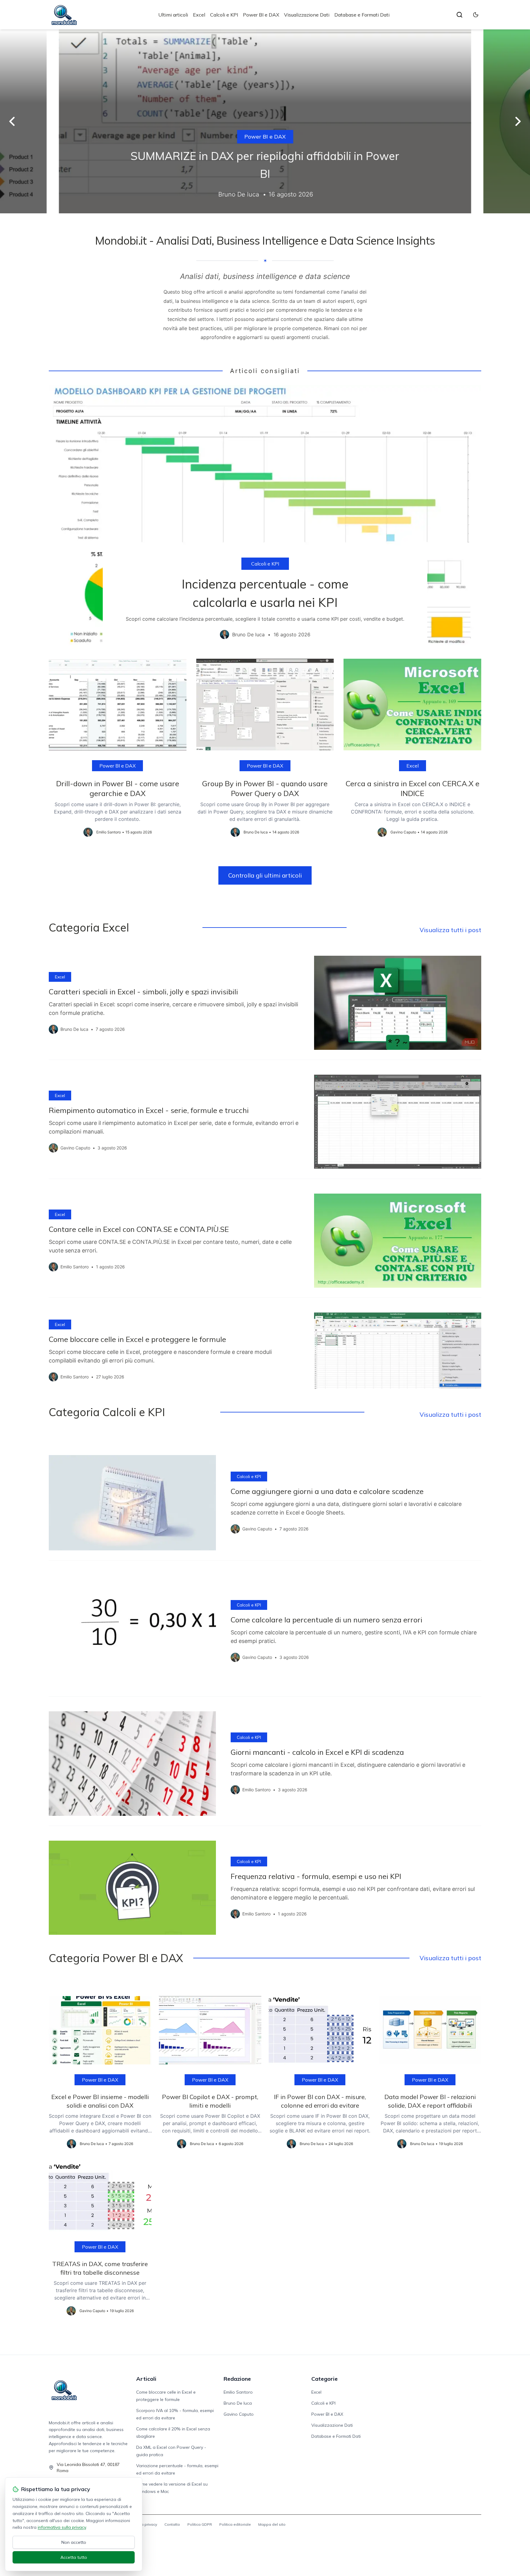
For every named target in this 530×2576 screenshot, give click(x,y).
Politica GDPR (200, 2524)
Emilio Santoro (238, 2392)
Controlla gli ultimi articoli (265, 875)
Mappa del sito (272, 2524)
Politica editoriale (235, 2524)
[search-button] (459, 15)
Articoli (146, 2379)
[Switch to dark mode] (476, 15)
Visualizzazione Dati (307, 15)
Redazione (237, 2379)
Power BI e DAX (261, 15)
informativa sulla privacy (62, 2527)
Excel (199, 15)
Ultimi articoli (173, 15)
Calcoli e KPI (224, 15)
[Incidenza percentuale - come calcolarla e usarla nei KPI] (265, 517)
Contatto (172, 2524)
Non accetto (74, 2542)
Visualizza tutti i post (450, 930)
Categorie (325, 2379)
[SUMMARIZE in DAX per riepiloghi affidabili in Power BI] (265, 121)
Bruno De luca (238, 2403)
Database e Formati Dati (362, 15)
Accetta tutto (74, 2557)
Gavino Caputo (239, 2414)
